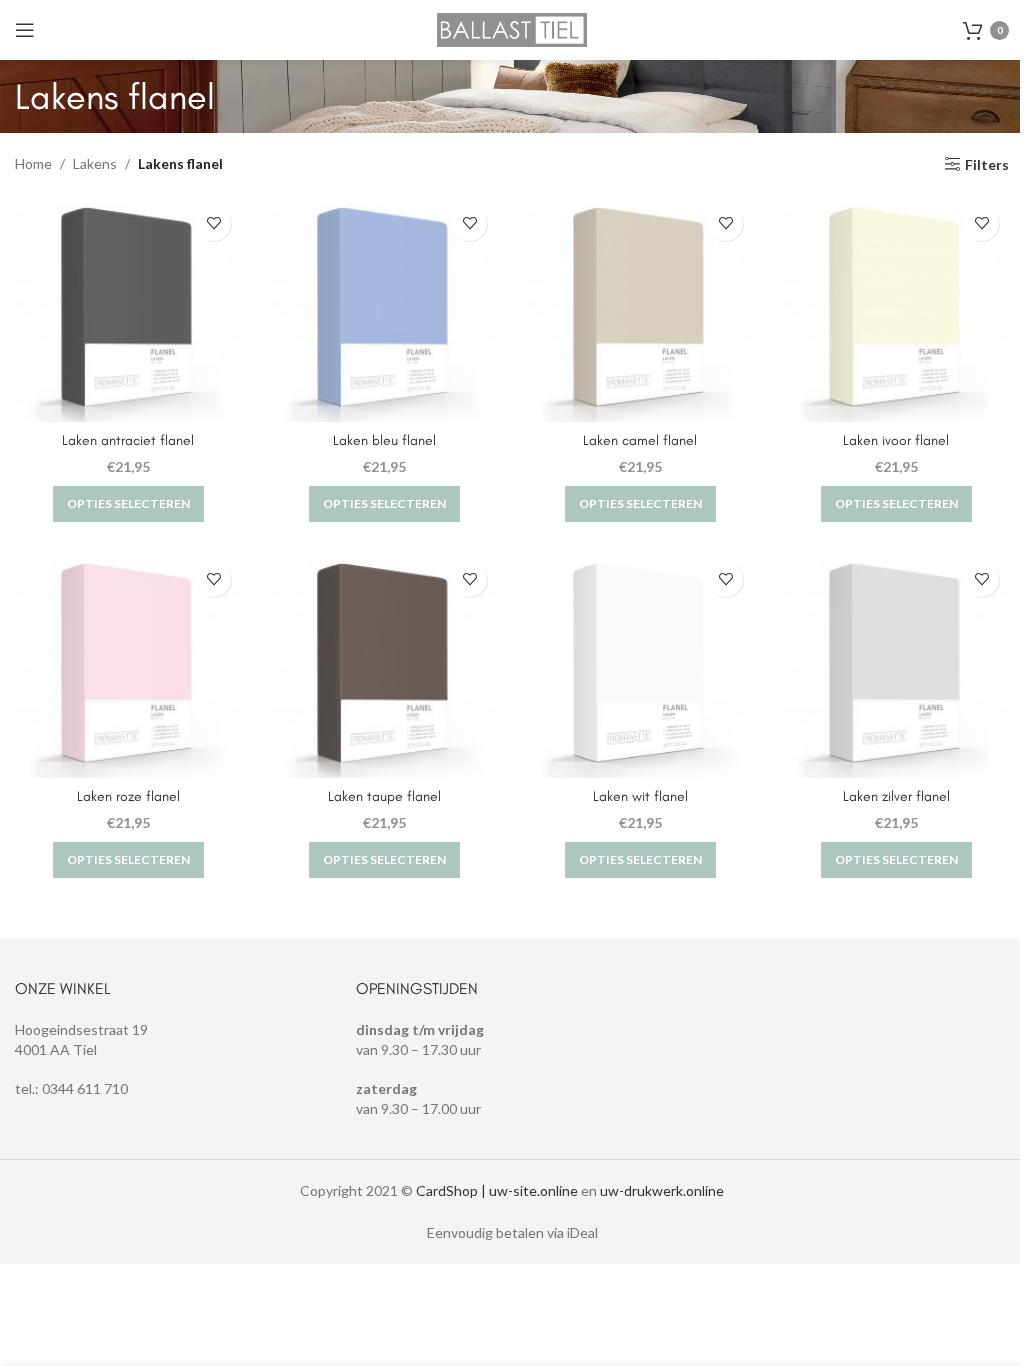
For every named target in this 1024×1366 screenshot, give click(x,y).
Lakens (95, 163)
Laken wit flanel (640, 796)
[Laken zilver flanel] (896, 665)
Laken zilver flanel (896, 796)
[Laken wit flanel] (640, 665)
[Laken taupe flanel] (384, 665)
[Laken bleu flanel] (384, 309)
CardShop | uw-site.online (497, 1190)
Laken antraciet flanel (128, 440)
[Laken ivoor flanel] (896, 309)
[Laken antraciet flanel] (128, 309)
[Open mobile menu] (25, 30)
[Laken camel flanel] (640, 309)
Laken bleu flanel (384, 440)
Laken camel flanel (640, 440)
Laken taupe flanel (384, 796)
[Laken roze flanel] (128, 665)
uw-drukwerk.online (662, 1190)
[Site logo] (512, 28)
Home (33, 163)
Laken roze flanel (128, 796)
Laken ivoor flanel (896, 440)
